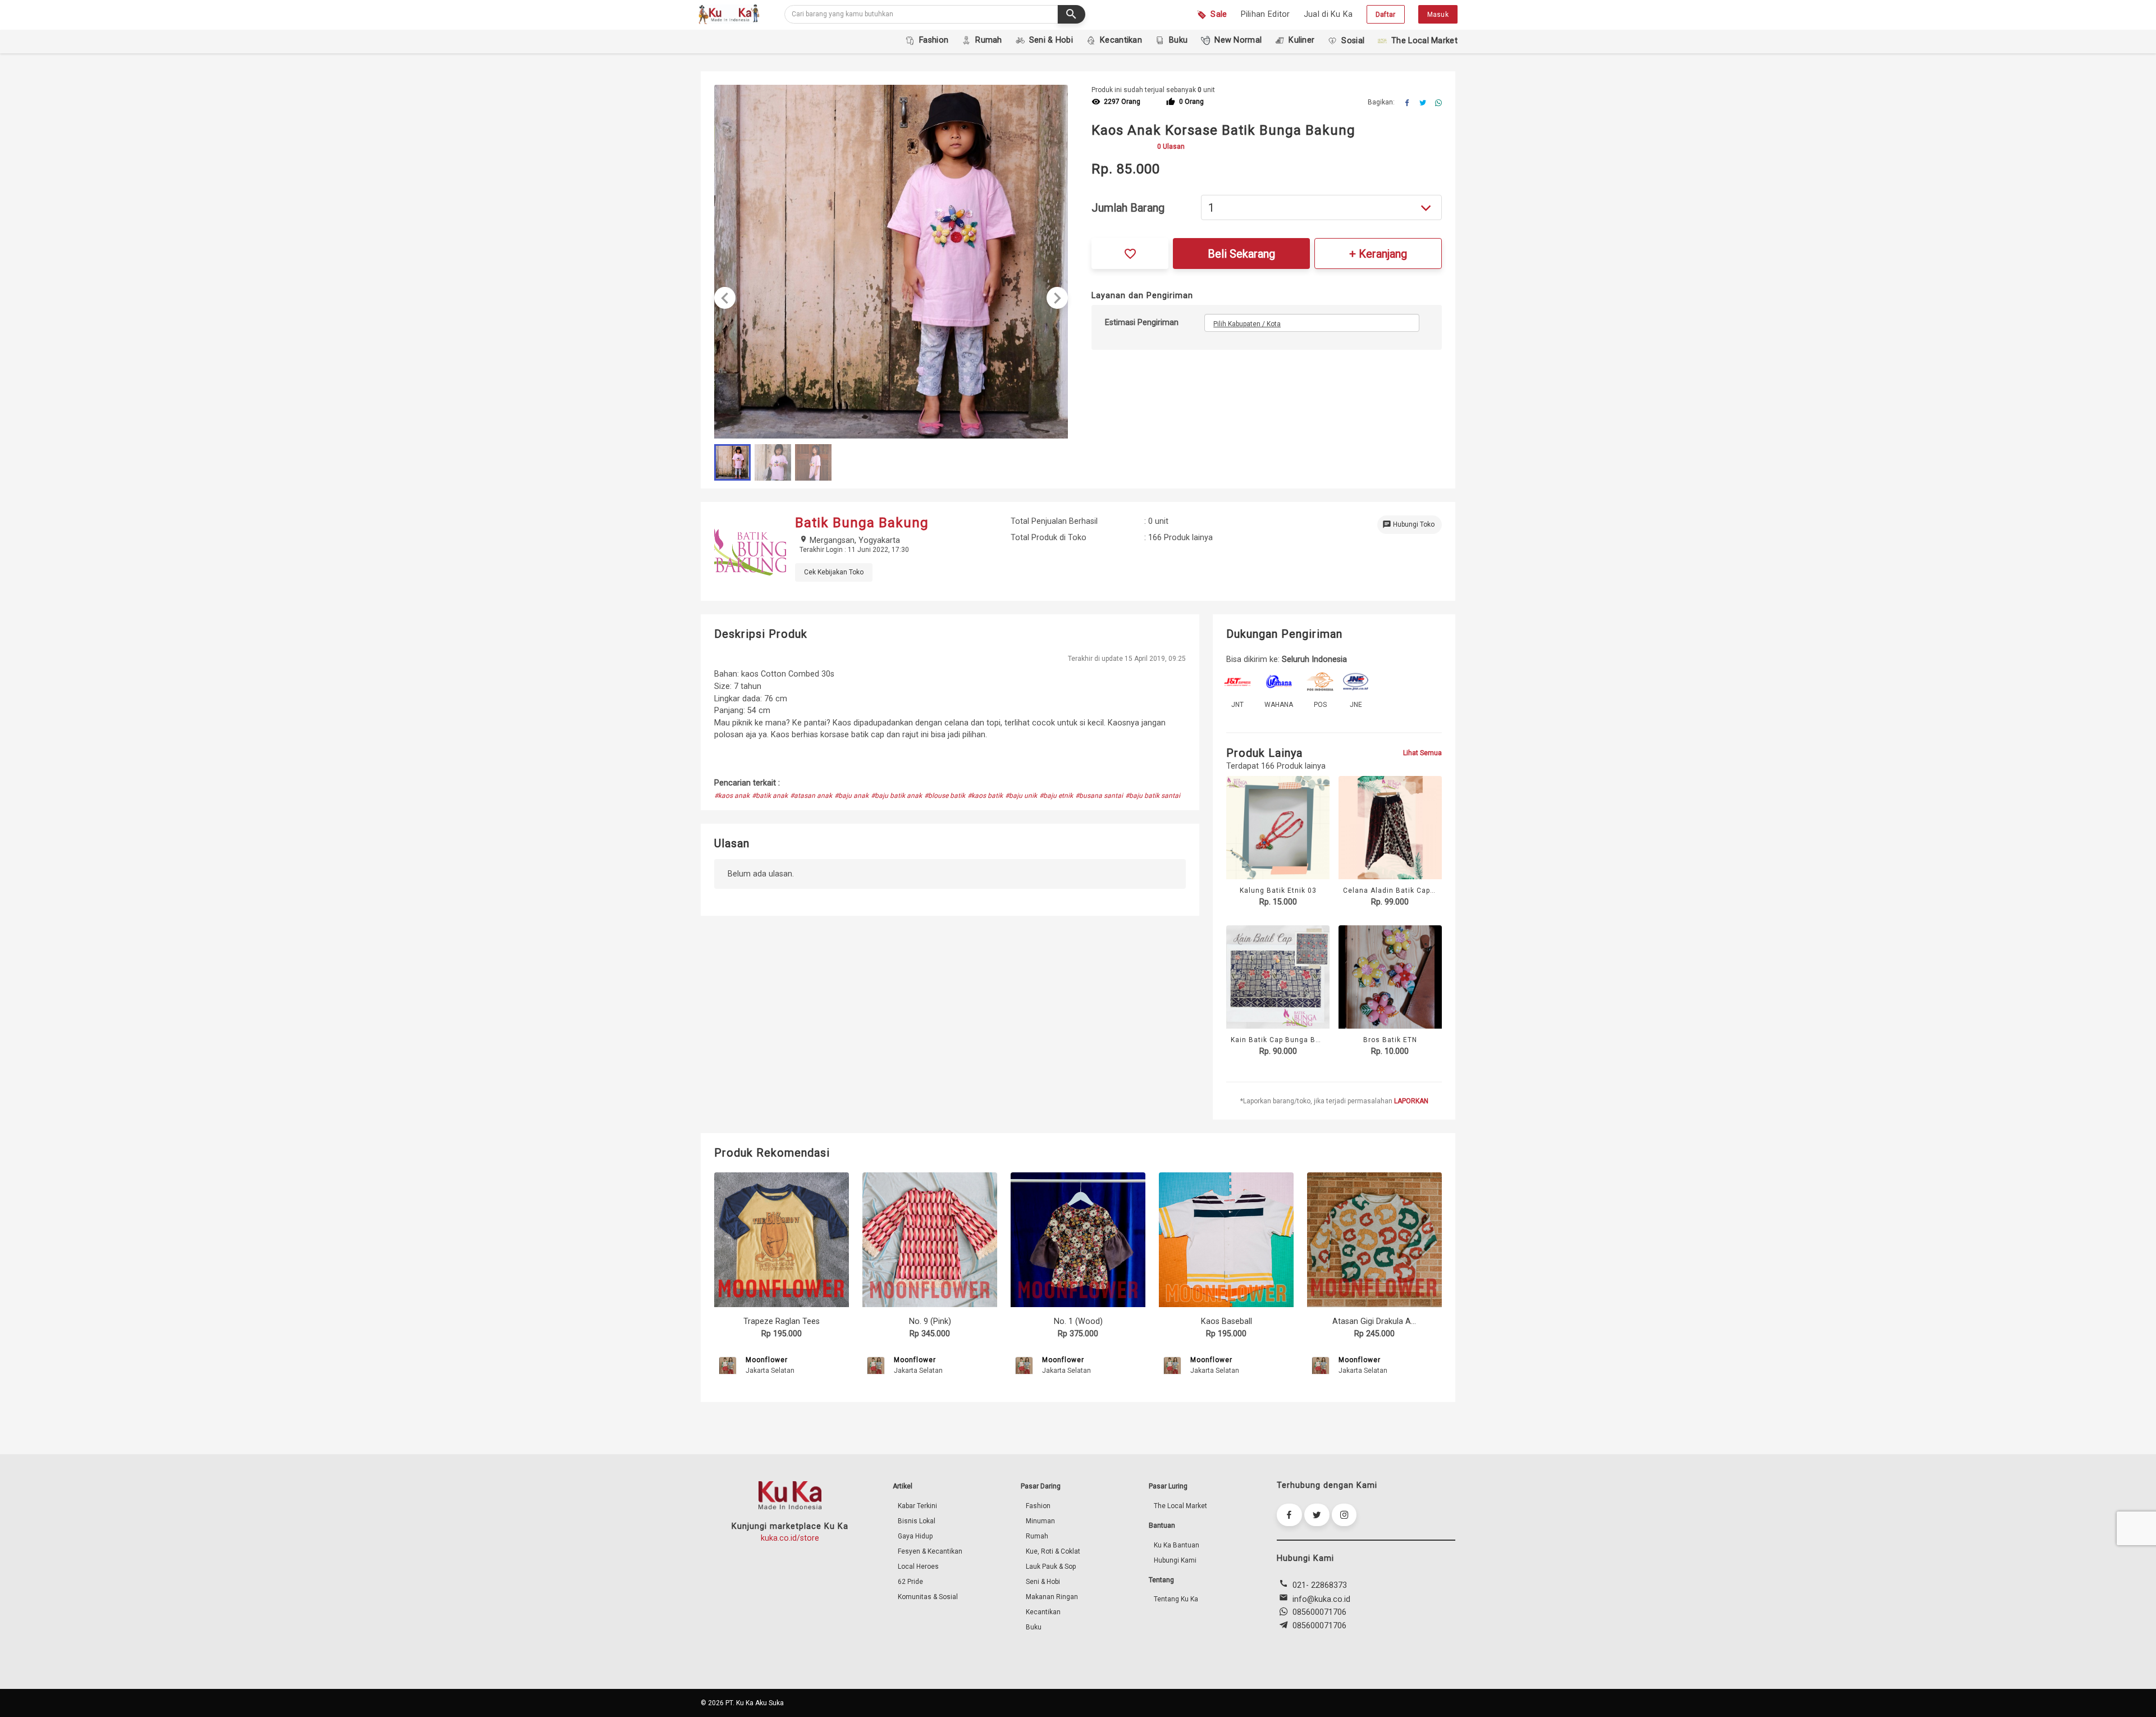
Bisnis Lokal (917, 1521)
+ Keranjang (1378, 254)
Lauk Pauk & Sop (1051, 1567)
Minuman (1040, 1521)
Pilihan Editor (1266, 14)
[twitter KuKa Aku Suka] (1317, 1515)
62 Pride (910, 1582)
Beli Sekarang (1241, 254)
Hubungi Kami (1175, 1560)
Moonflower (767, 1360)
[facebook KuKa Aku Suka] (1289, 1515)
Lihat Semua (1422, 753)
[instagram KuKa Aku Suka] (1344, 1515)
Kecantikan (1043, 1612)
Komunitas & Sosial (928, 1597)
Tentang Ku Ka (1176, 1599)
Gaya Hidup (915, 1536)
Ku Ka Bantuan (1177, 1545)
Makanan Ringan (1052, 1597)
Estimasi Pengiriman (1142, 323)
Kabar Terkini (917, 1506)
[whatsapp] (1438, 103)
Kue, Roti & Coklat (1053, 1551)
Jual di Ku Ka (1328, 14)
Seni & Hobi (1043, 1582)
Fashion (1038, 1506)
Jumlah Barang (1128, 208)
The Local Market (1180, 1506)
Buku (1034, 1627)
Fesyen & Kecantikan (930, 1551)
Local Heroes (918, 1567)
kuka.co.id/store (790, 1538)
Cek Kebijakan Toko (834, 572)
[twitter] (1423, 103)
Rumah (1037, 1536)
